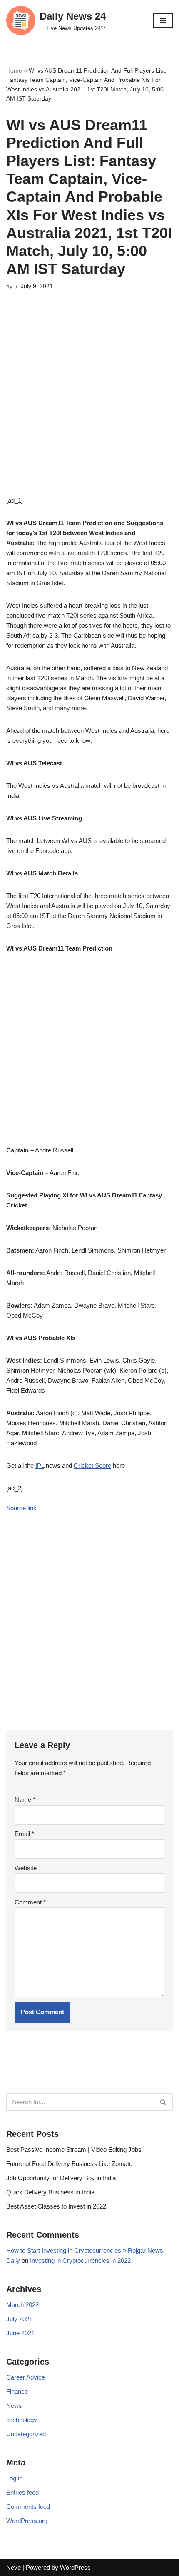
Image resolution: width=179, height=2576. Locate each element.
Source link (21, 1508)
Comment (30, 1902)
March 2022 (22, 2305)
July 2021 (19, 2319)
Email (24, 1834)
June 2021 (20, 2333)
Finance (17, 2391)
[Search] (163, 2102)
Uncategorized (26, 2434)
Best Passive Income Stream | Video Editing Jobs (74, 2150)
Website (26, 1868)
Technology (22, 2420)
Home (14, 70)
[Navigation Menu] (163, 20)
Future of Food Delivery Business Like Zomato (69, 2164)
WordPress (75, 2567)
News (14, 2406)
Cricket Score (92, 1465)
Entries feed (22, 2492)
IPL (40, 1465)
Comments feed (28, 2507)
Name (25, 1800)
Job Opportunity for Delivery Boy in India (61, 2178)
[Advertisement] (89, 406)
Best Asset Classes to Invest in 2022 (56, 2206)
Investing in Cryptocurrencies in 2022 (80, 2260)
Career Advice (26, 2377)
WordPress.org (27, 2521)
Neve (14, 2567)
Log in (14, 2478)
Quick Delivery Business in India (50, 2192)
